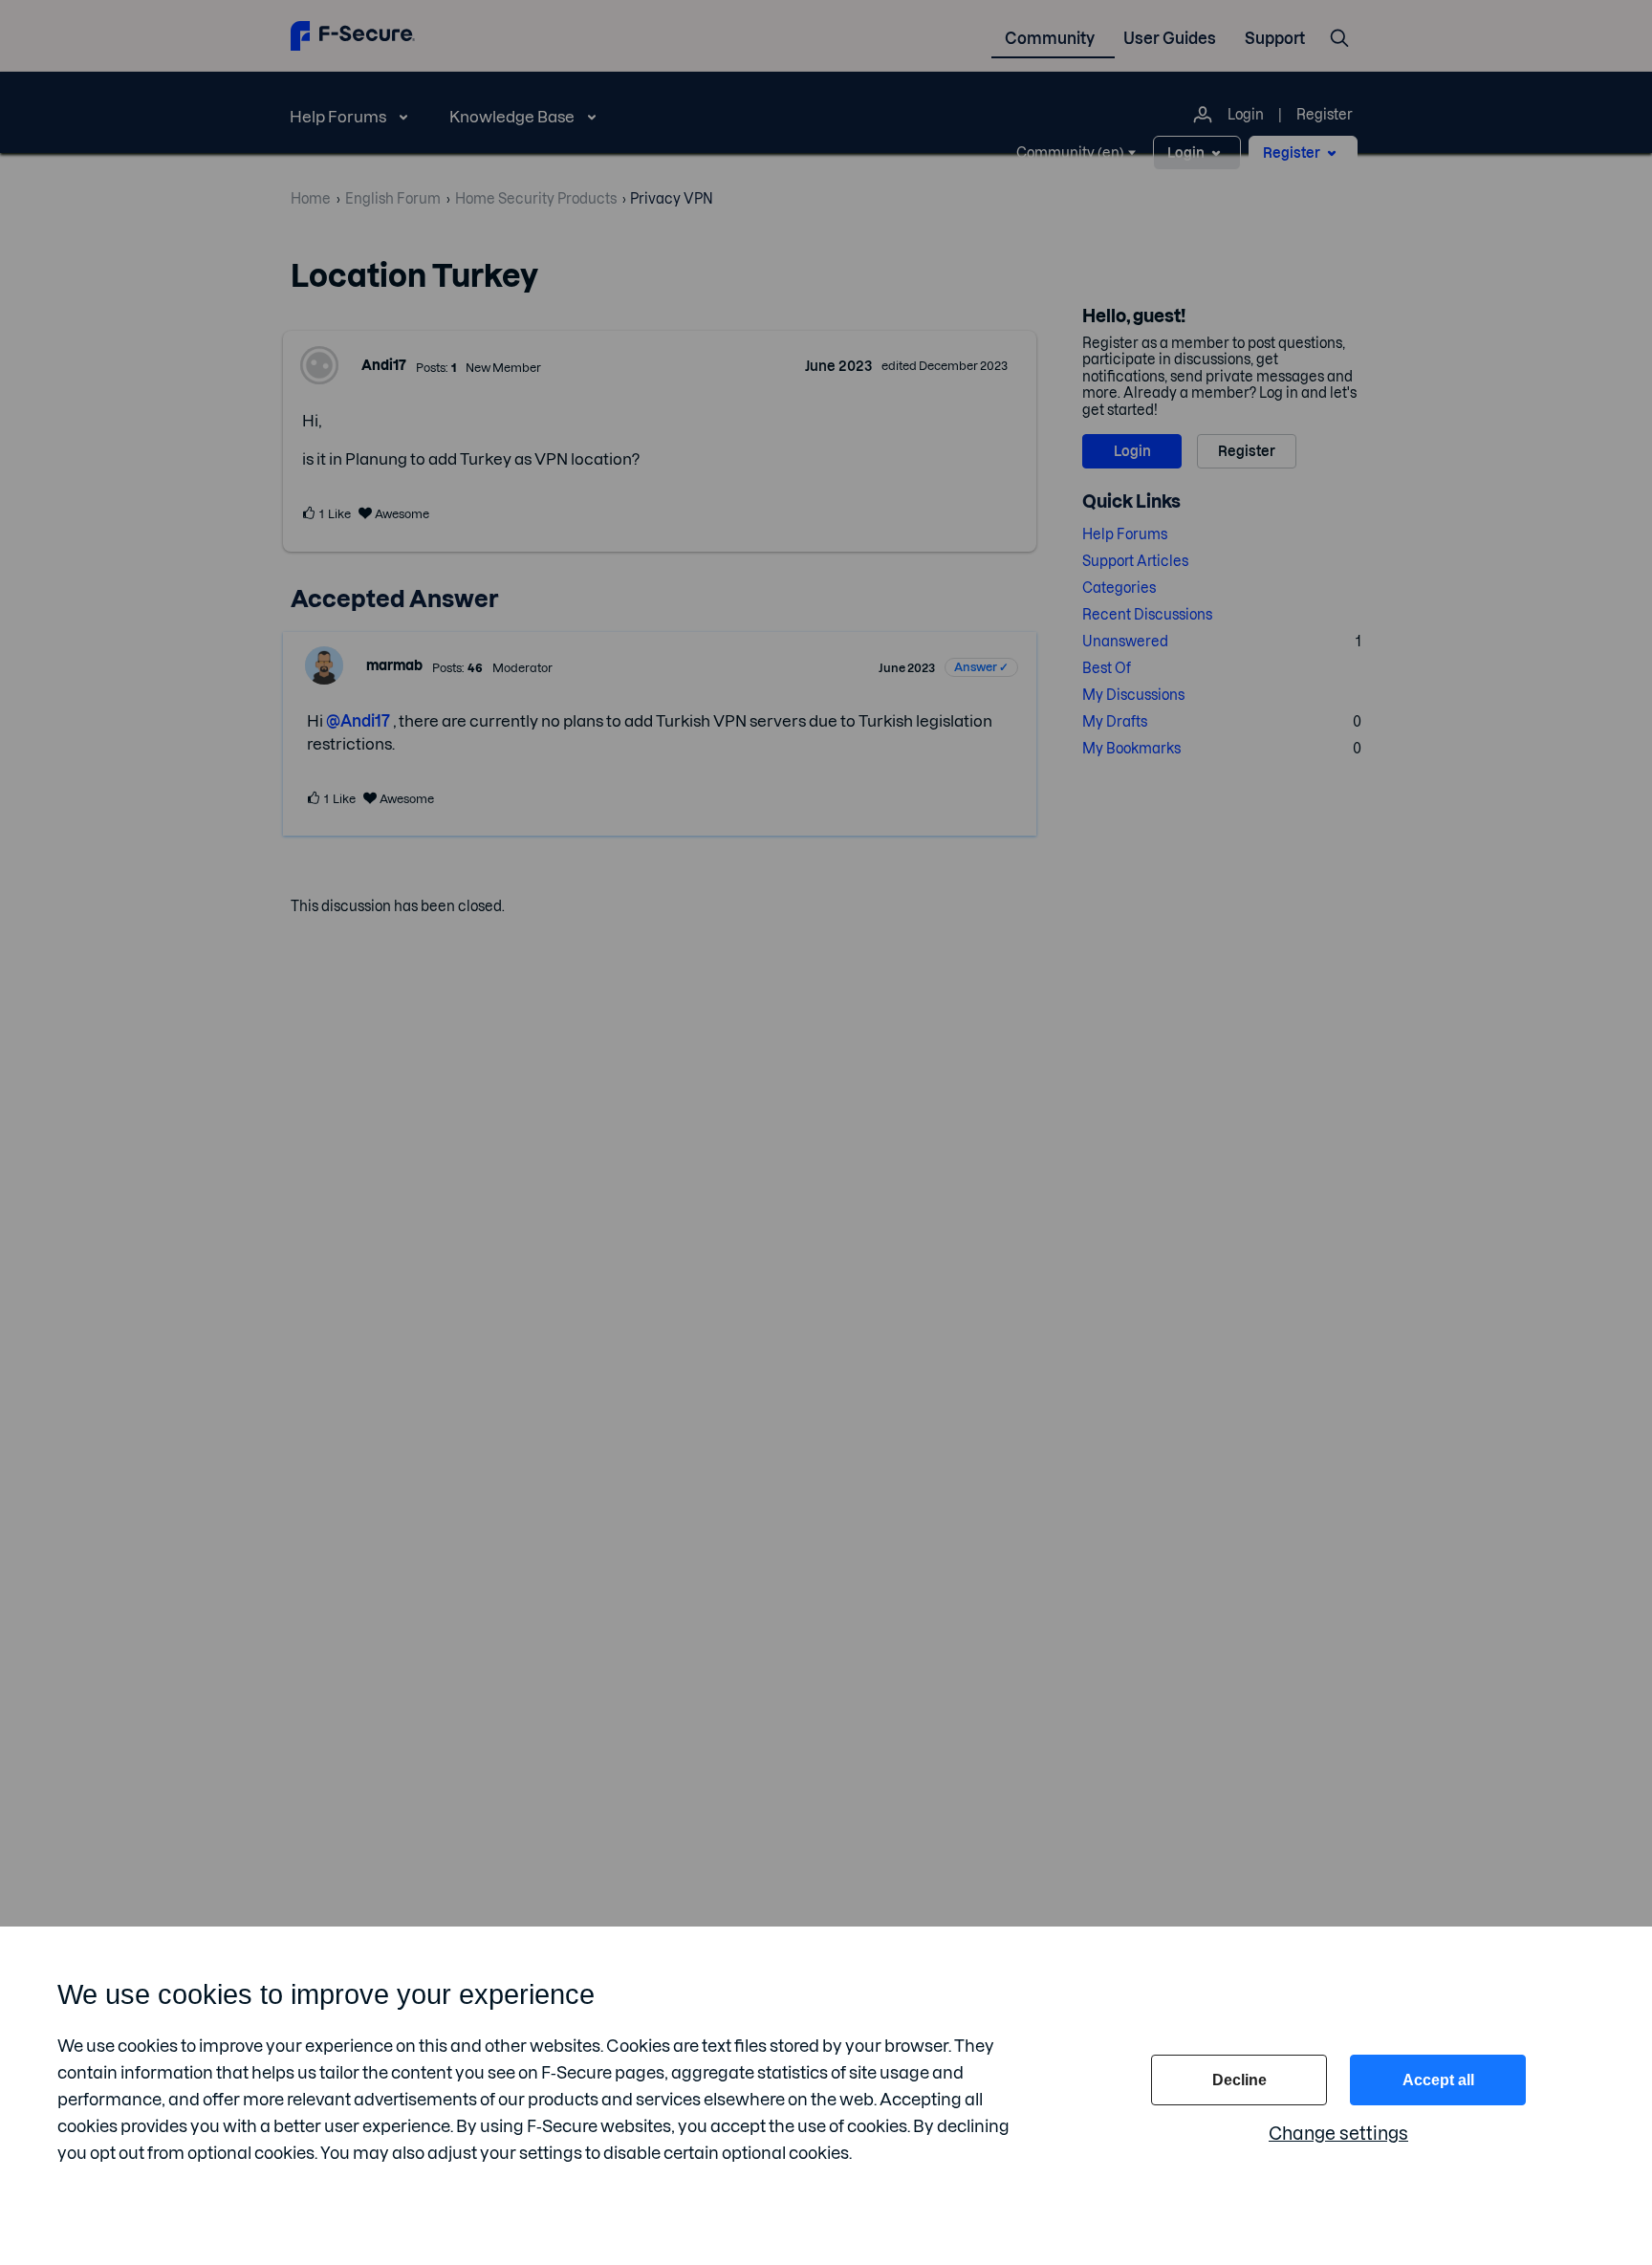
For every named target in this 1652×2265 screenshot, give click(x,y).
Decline (1239, 2080)
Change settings (1338, 2134)
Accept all (1438, 2080)
